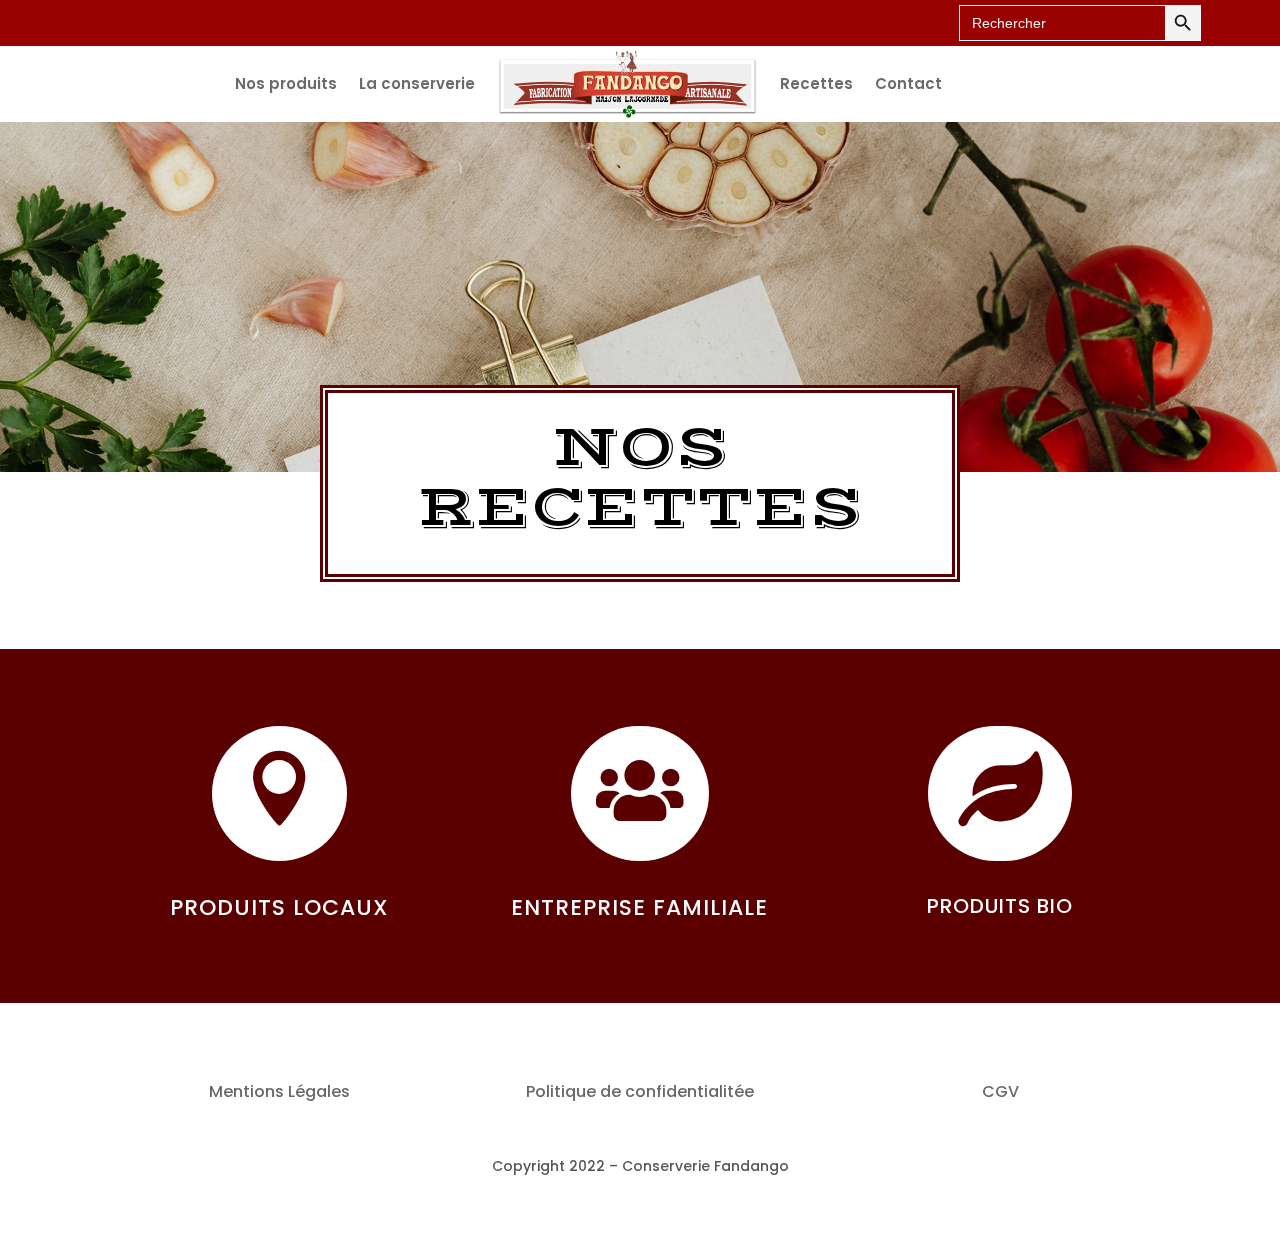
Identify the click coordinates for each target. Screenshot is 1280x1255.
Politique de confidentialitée (640, 1091)
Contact (908, 83)
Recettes (816, 83)
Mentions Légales (279, 1091)
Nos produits (286, 83)
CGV (1000, 1091)
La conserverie (417, 83)
